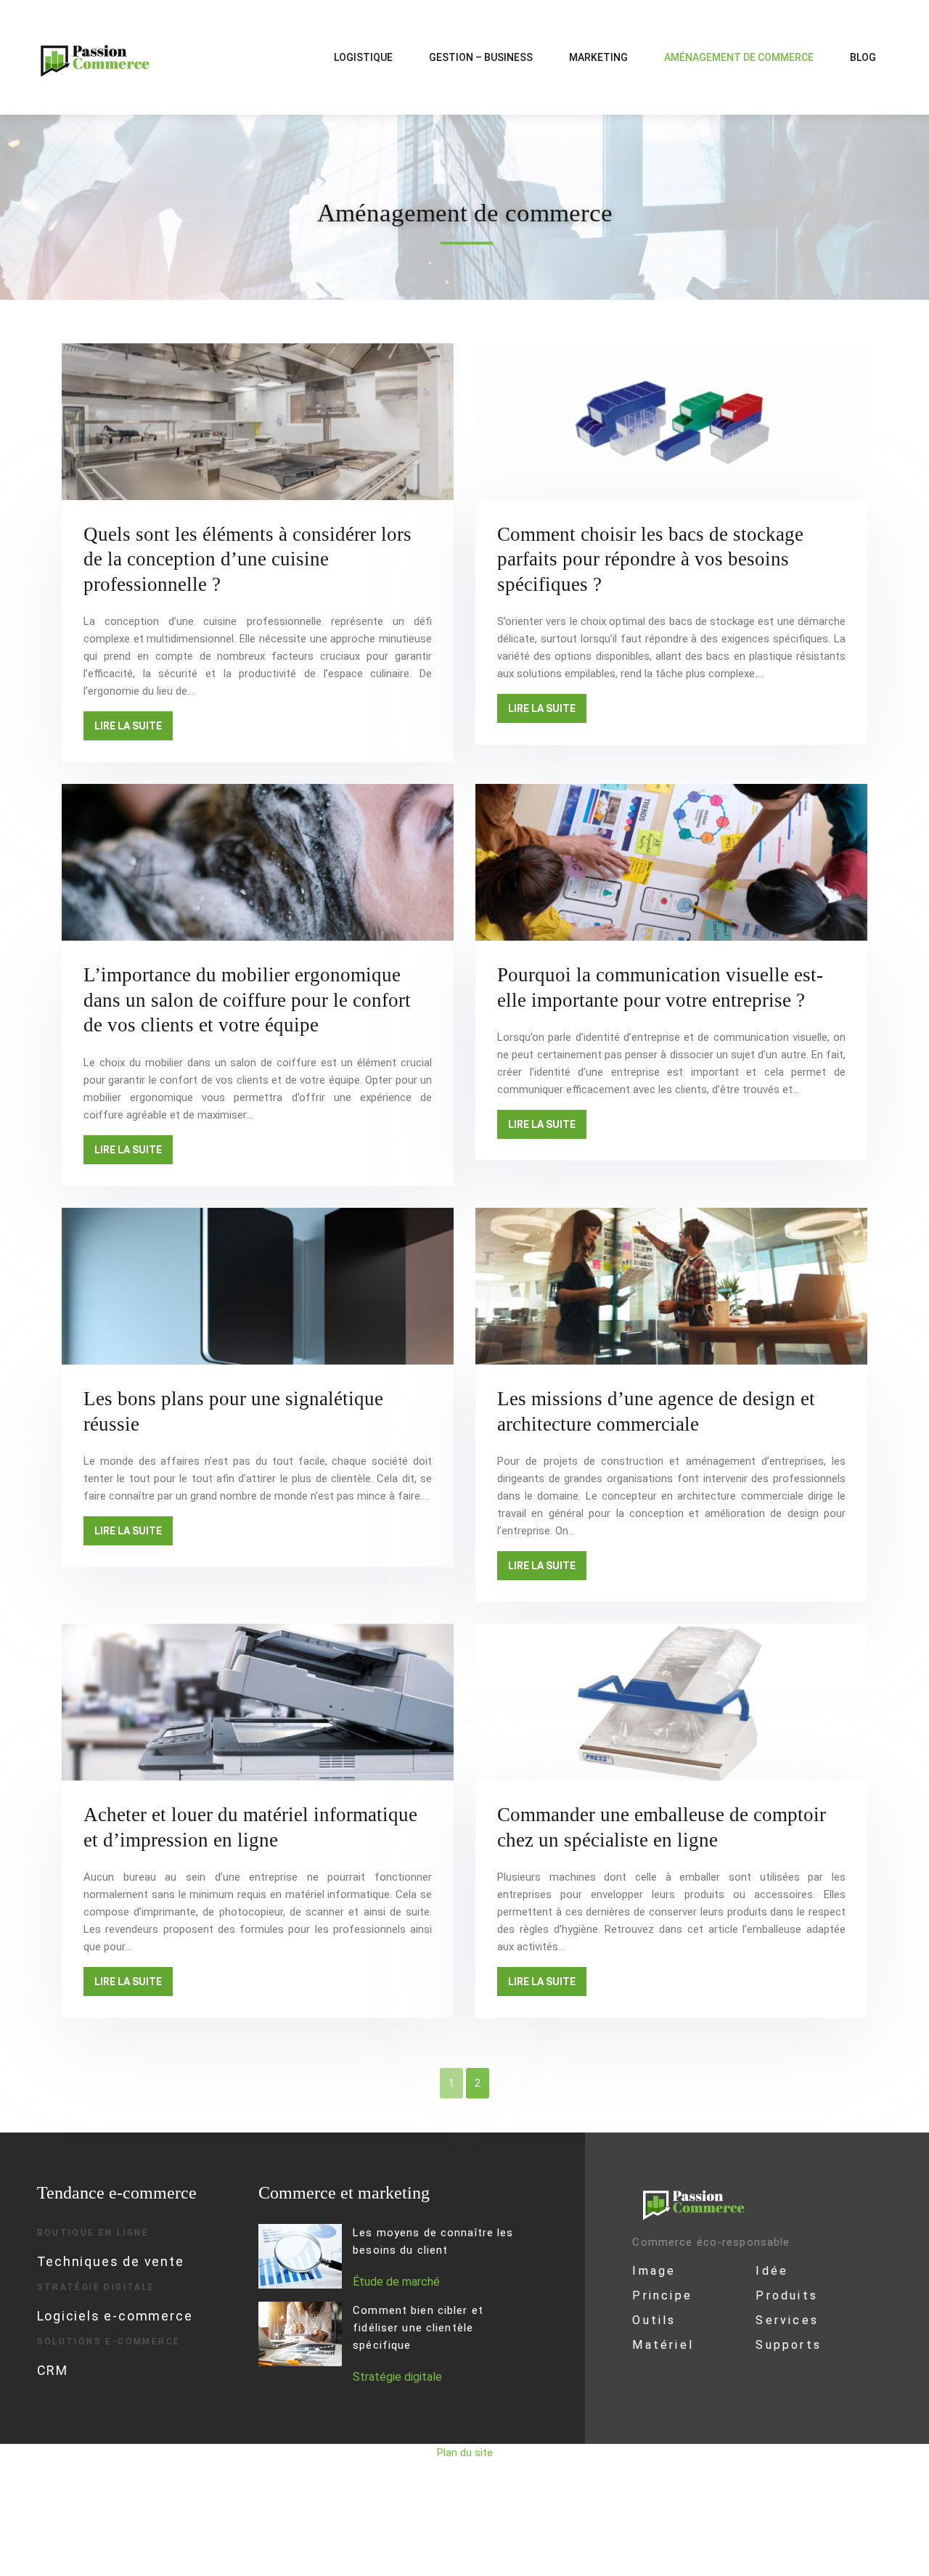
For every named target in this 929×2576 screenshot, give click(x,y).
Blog (863, 57)
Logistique (363, 57)
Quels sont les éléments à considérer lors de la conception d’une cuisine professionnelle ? (247, 559)
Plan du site (465, 2453)
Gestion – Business (481, 57)
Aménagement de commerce (739, 57)
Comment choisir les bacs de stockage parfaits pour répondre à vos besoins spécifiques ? (650, 559)
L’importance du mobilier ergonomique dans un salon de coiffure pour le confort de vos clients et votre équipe (247, 1000)
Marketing (598, 57)
